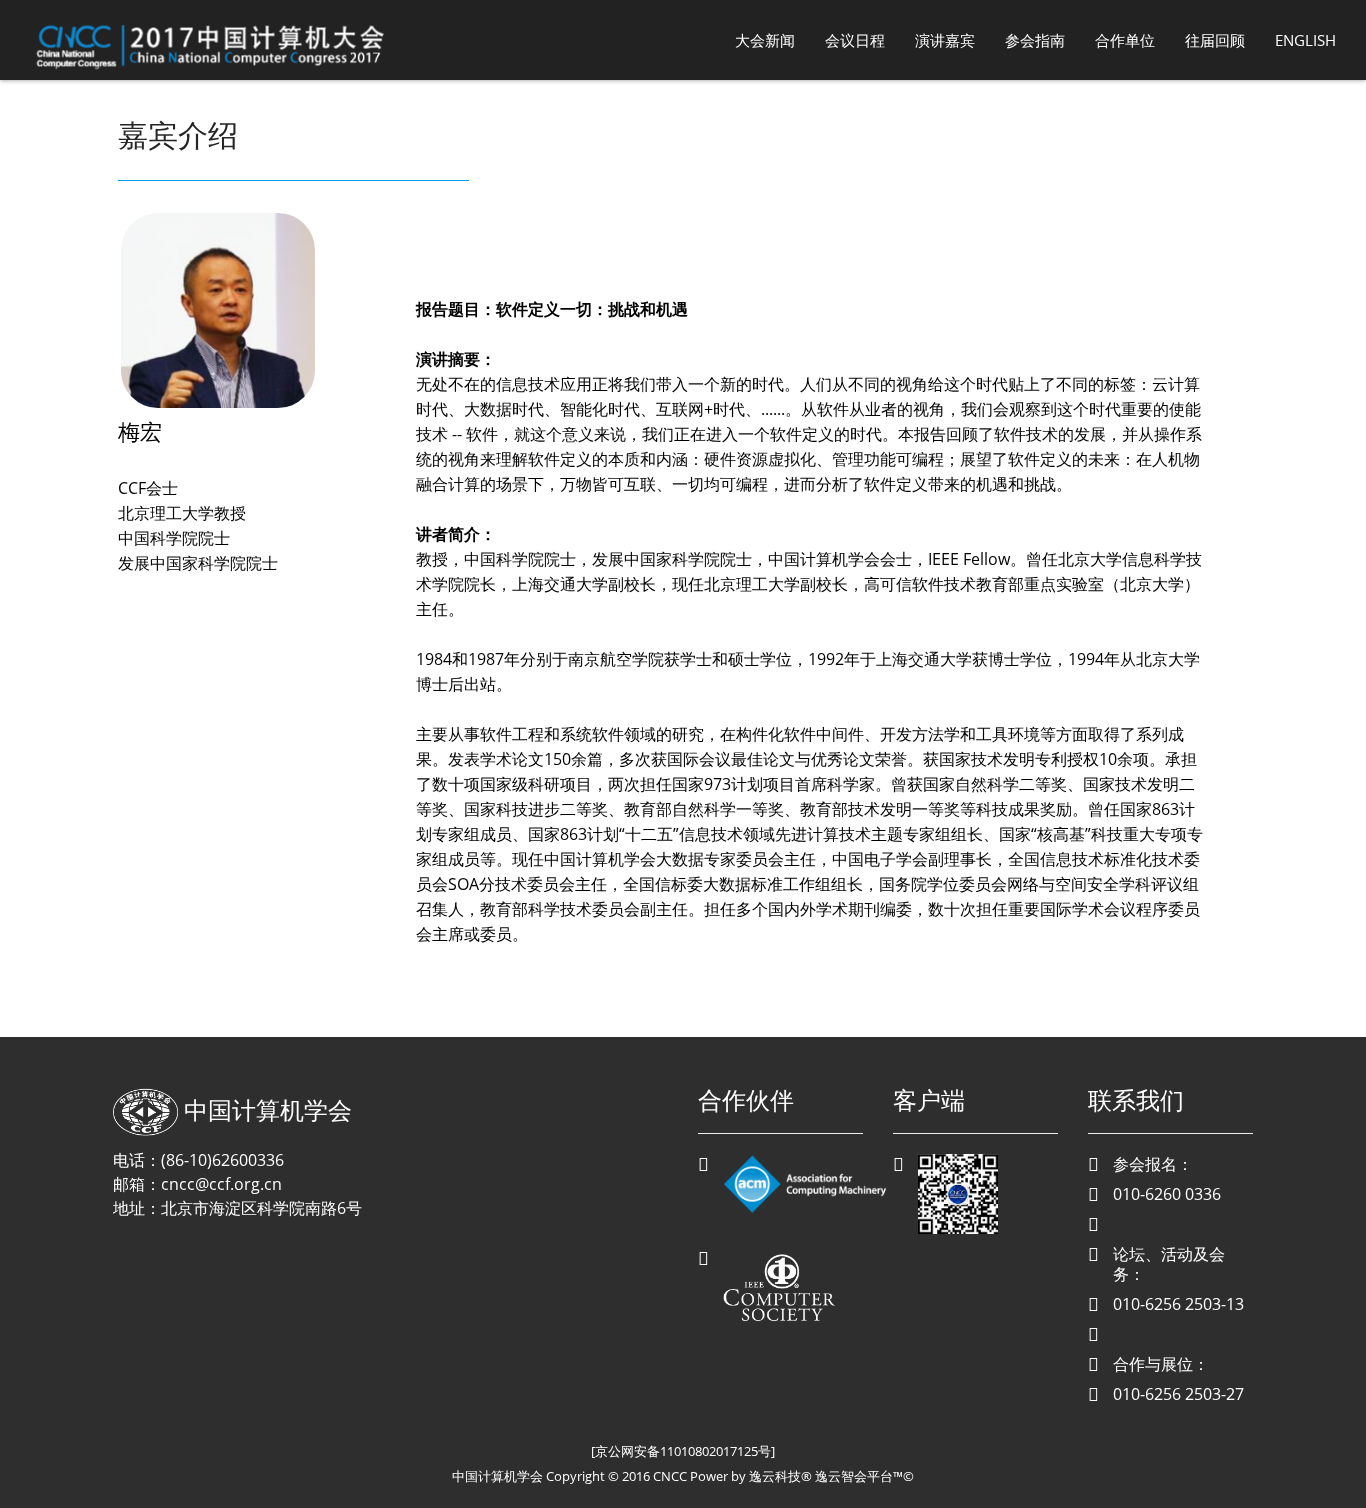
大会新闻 (765, 40)
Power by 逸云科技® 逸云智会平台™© (802, 1476)
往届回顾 (1215, 40)
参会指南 (1035, 40)
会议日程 (855, 40)
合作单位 (1125, 40)
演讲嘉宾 (945, 40)
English (1305, 40)
